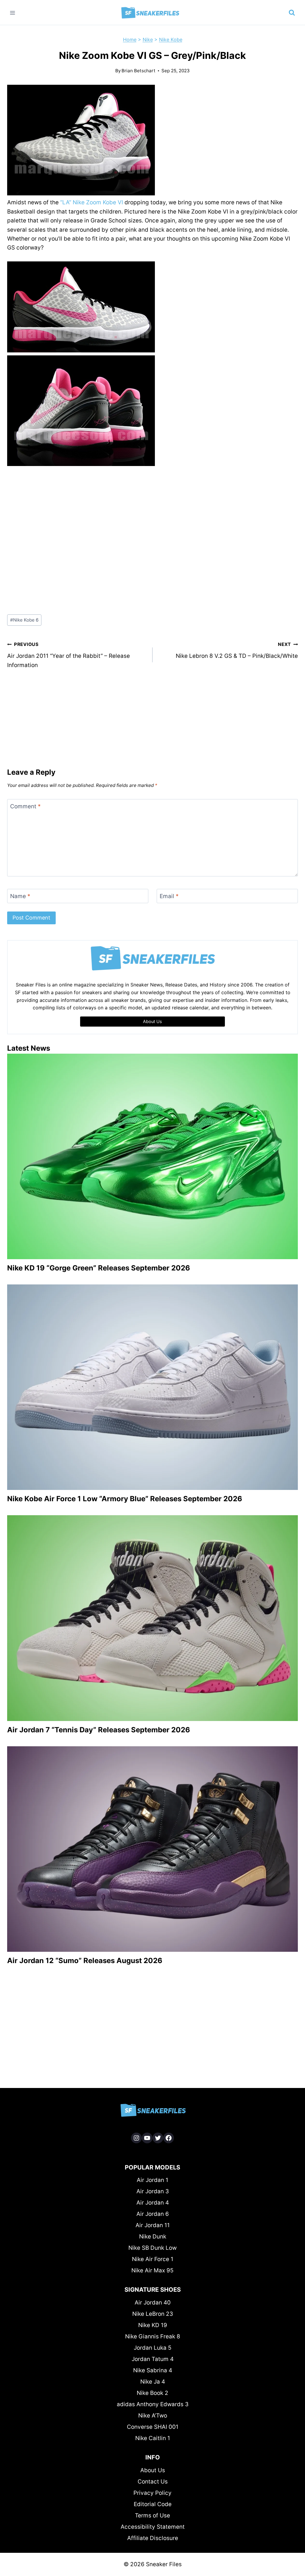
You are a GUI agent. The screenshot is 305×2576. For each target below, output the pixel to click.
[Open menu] (13, 13)
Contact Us (153, 2482)
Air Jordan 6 (153, 2214)
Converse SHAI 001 (153, 2427)
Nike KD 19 (153, 2325)
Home (130, 40)
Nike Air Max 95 (152, 2270)
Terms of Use (152, 2515)
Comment (25, 806)
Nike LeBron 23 (153, 2314)
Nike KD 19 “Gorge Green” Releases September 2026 (99, 1268)
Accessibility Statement (153, 2527)
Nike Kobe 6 (24, 620)
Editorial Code (153, 2504)
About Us (153, 2470)
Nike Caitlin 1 (153, 2438)
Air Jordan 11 (153, 2225)
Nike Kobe (171, 40)
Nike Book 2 (152, 2393)
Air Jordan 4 (153, 2203)
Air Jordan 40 (153, 2303)
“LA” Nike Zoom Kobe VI (92, 202)
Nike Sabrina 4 (153, 2370)
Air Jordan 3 (153, 2191)
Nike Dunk (153, 2237)
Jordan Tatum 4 (153, 2359)
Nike (148, 40)
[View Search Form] (292, 13)
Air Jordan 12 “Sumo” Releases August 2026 (85, 1961)
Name (20, 896)
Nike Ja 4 (153, 2382)
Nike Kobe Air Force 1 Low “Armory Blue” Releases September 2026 (125, 1499)
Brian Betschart (139, 71)
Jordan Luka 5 (153, 2348)
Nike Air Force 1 (153, 2259)
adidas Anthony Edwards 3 (153, 2404)
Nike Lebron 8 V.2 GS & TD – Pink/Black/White (237, 650)
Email (169, 896)
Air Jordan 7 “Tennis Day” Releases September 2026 (99, 1730)
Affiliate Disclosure (153, 2538)
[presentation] (152, 1156)
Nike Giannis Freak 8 (153, 2336)
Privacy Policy (152, 2493)
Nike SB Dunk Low (152, 2248)
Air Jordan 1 (152, 2180)
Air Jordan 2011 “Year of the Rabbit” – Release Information (69, 655)
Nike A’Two (153, 2416)
